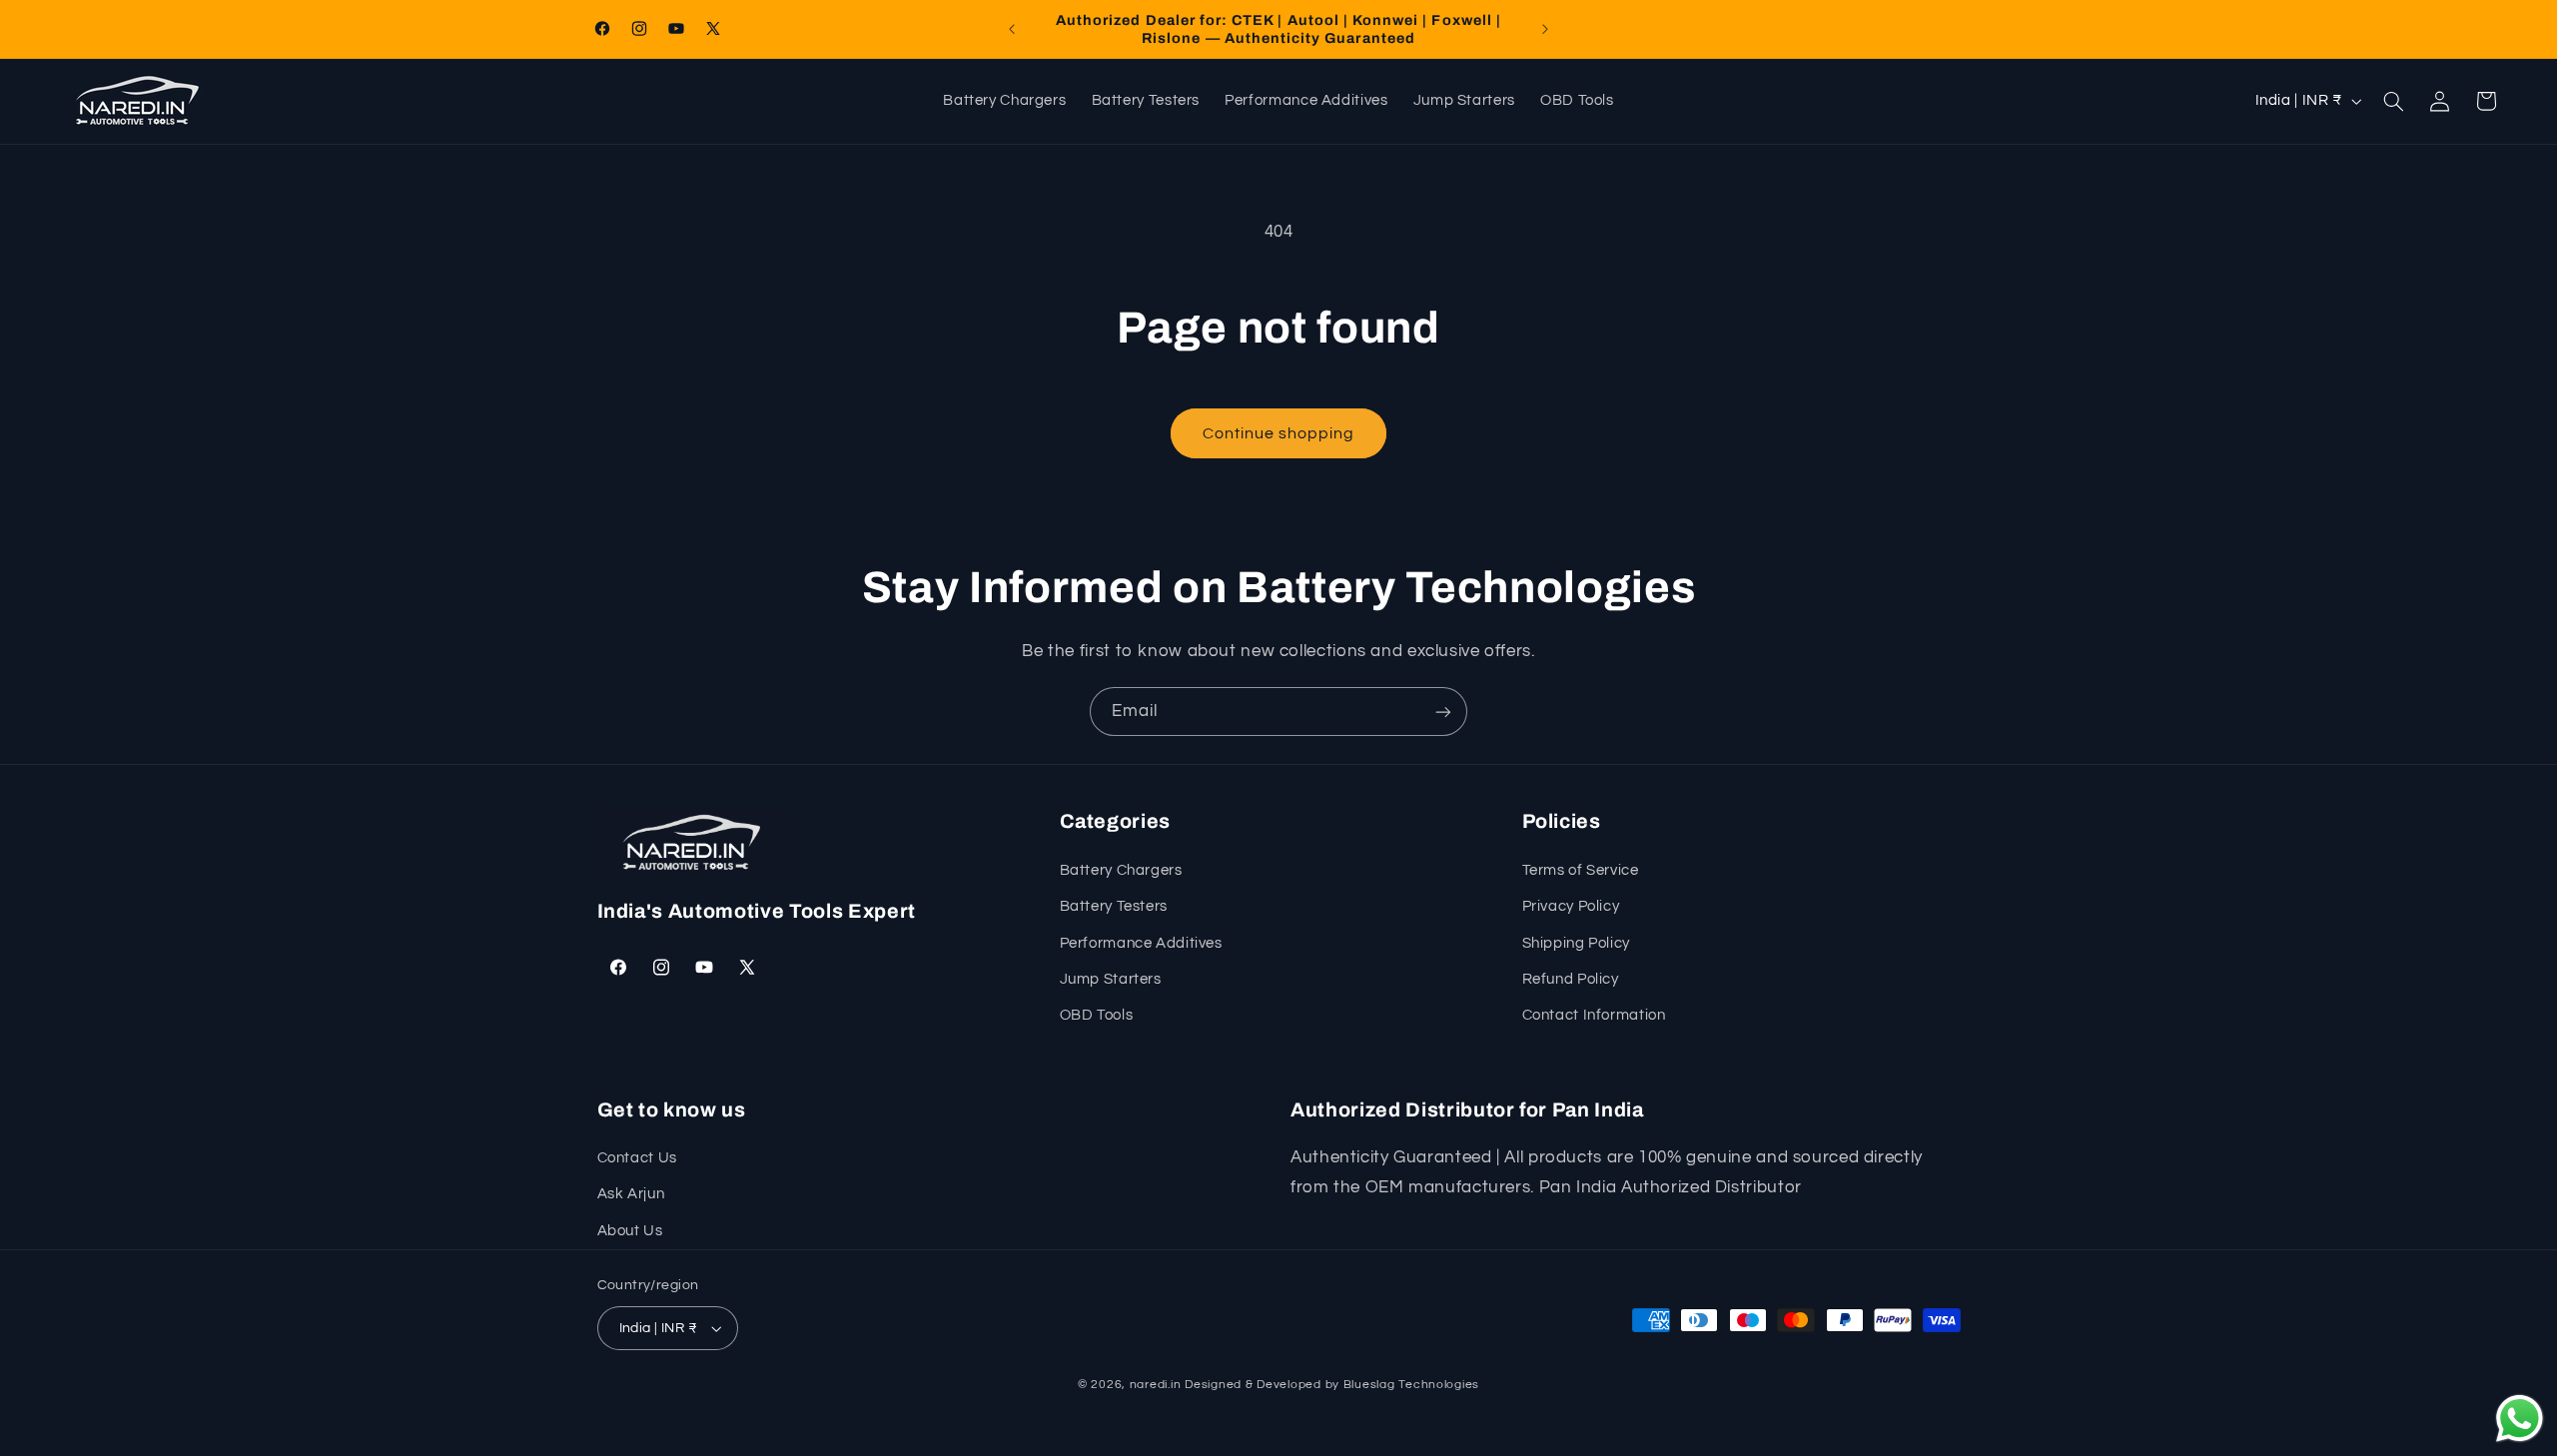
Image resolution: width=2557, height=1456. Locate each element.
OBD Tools (1097, 1015)
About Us (630, 1231)
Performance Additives (1141, 943)
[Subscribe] (1443, 712)
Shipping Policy (1576, 943)
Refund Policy (1571, 979)
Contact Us (637, 1158)
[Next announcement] (1545, 29)
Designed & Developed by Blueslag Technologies (1332, 1385)
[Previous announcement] (1012, 29)
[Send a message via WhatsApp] (2520, 1419)
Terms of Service (1581, 870)
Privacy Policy (1571, 906)
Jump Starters (1111, 979)
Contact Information (1594, 1015)
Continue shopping (1279, 433)
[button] (2393, 101)
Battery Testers (1114, 906)
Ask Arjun (631, 1194)
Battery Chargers (1121, 870)
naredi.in (1156, 1385)
